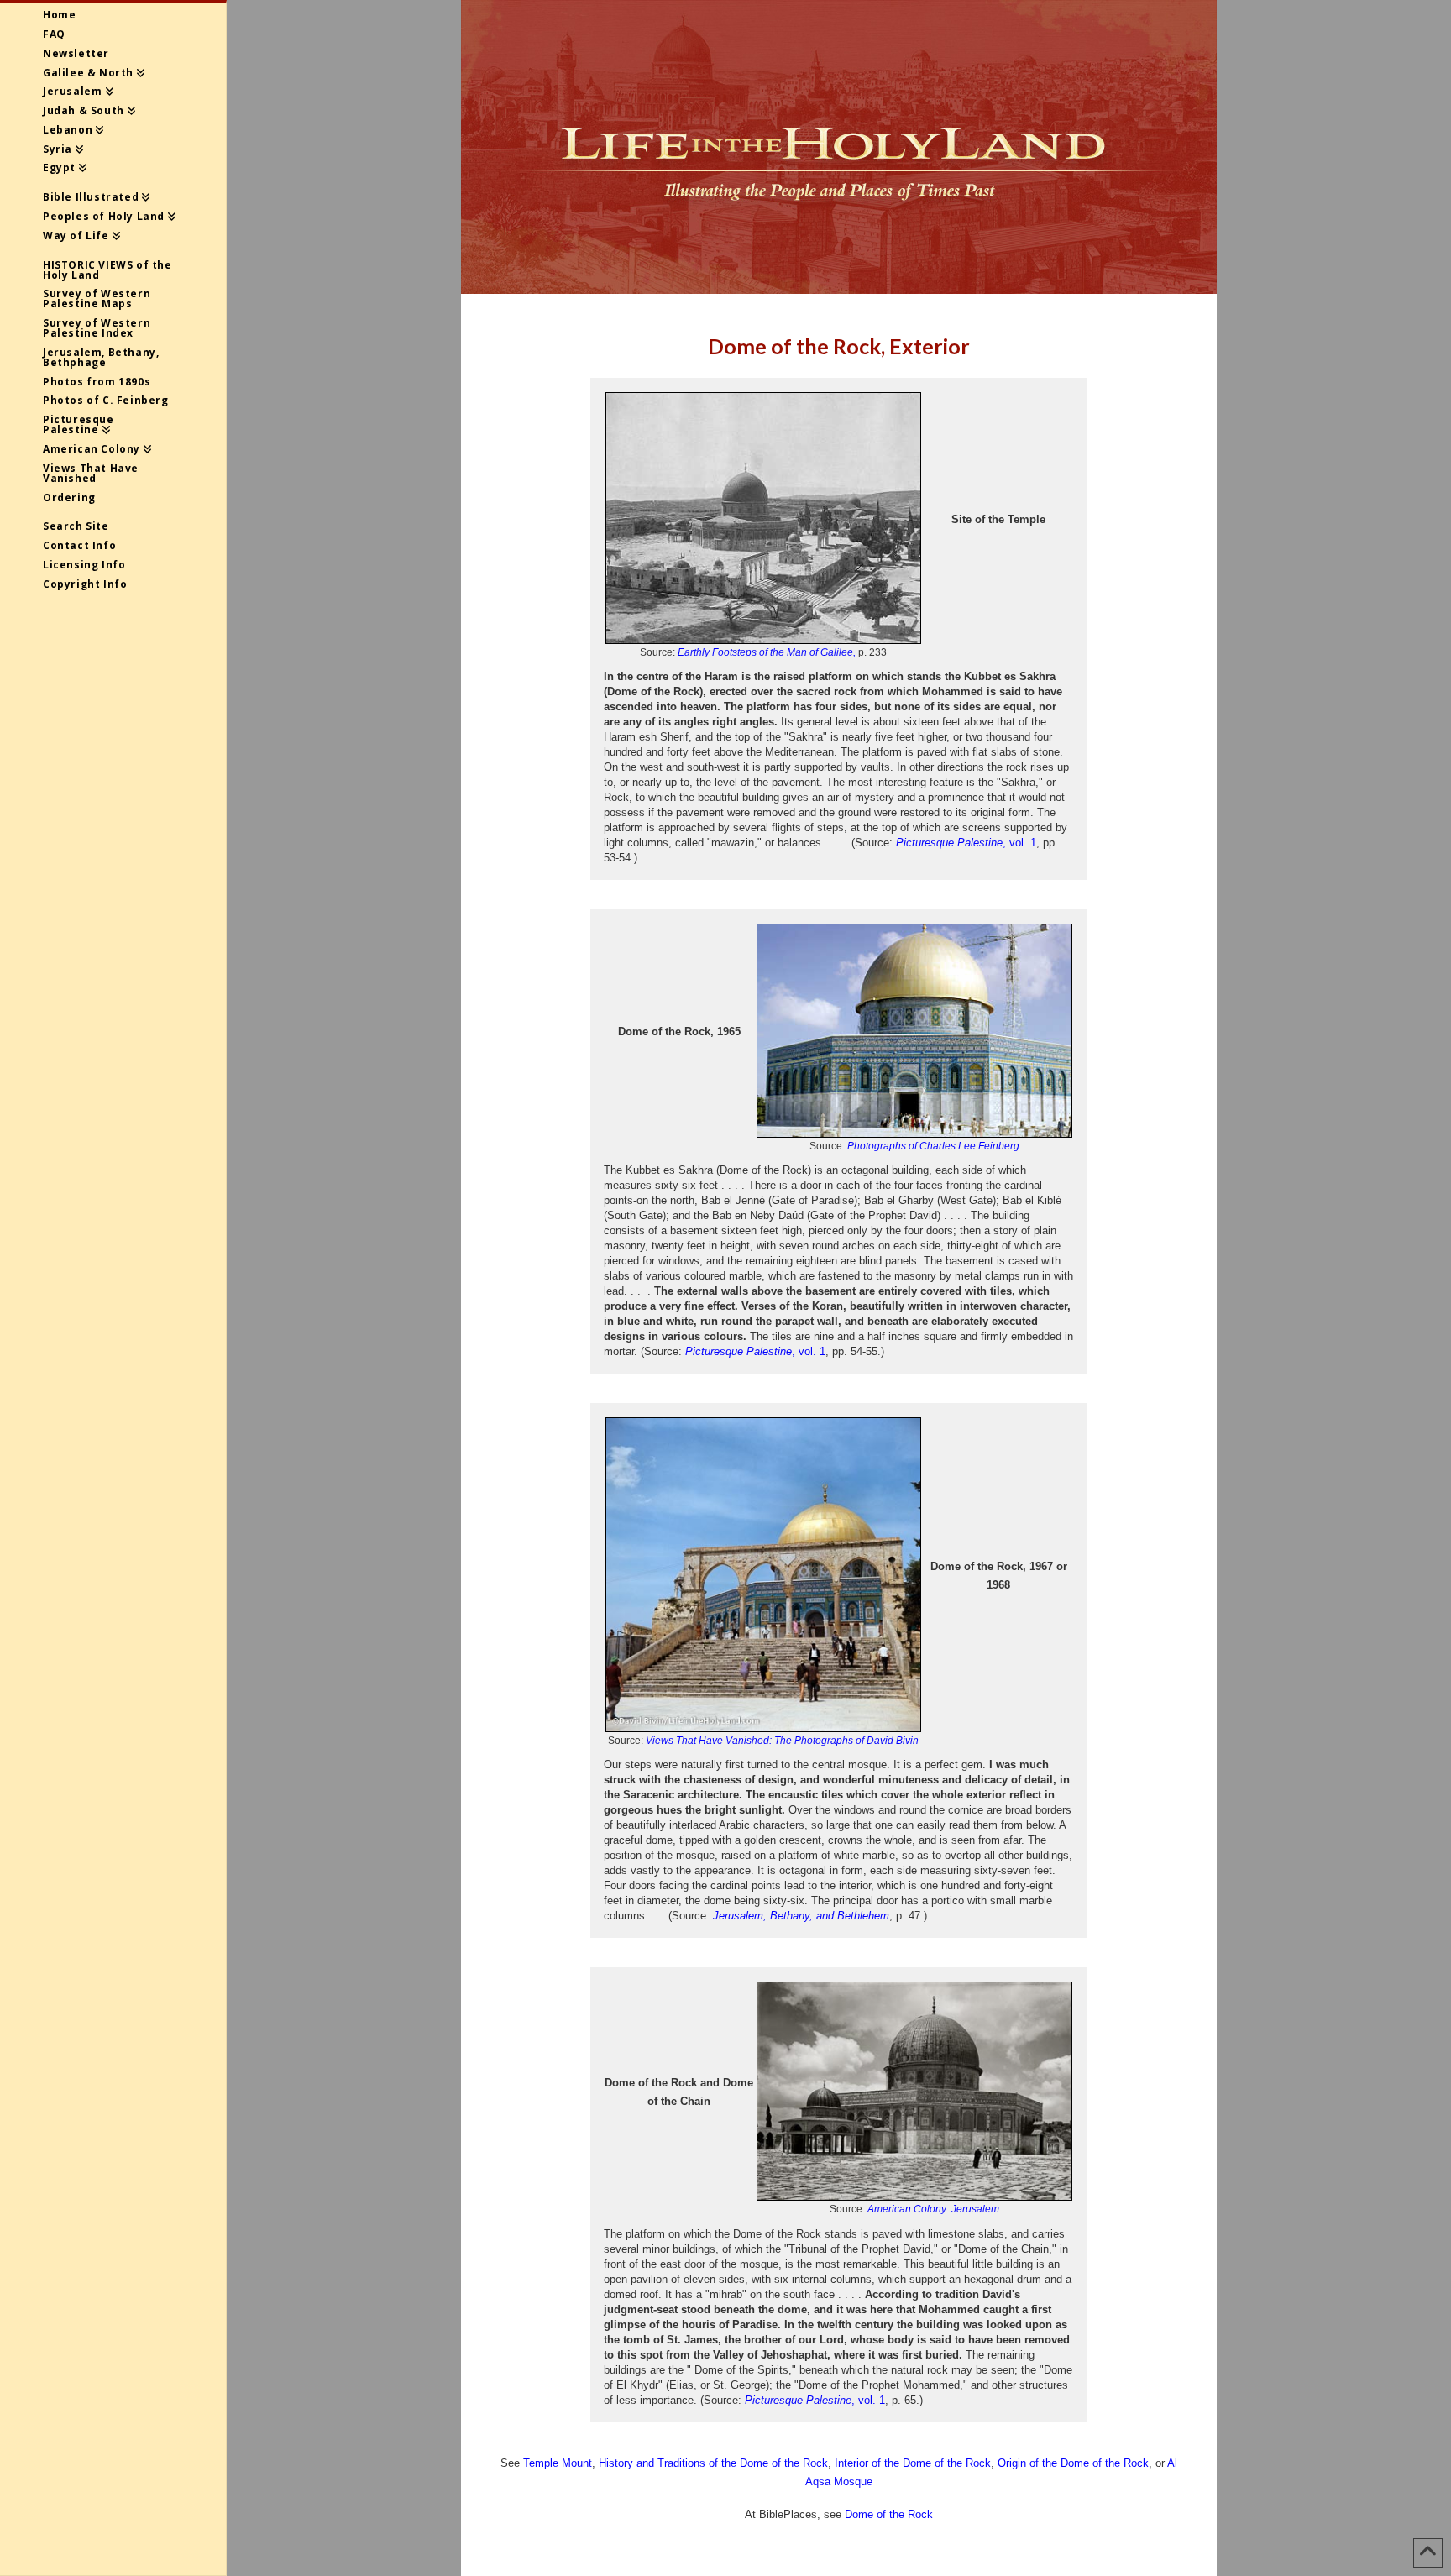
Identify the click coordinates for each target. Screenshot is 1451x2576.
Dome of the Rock (889, 2514)
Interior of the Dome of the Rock (913, 2463)
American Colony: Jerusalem (933, 2209)
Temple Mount (558, 2463)
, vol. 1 (966, 843)
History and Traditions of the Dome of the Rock (713, 2463)
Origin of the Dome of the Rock (1073, 2463)
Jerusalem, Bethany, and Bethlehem (801, 1916)
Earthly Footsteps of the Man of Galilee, (767, 652)
